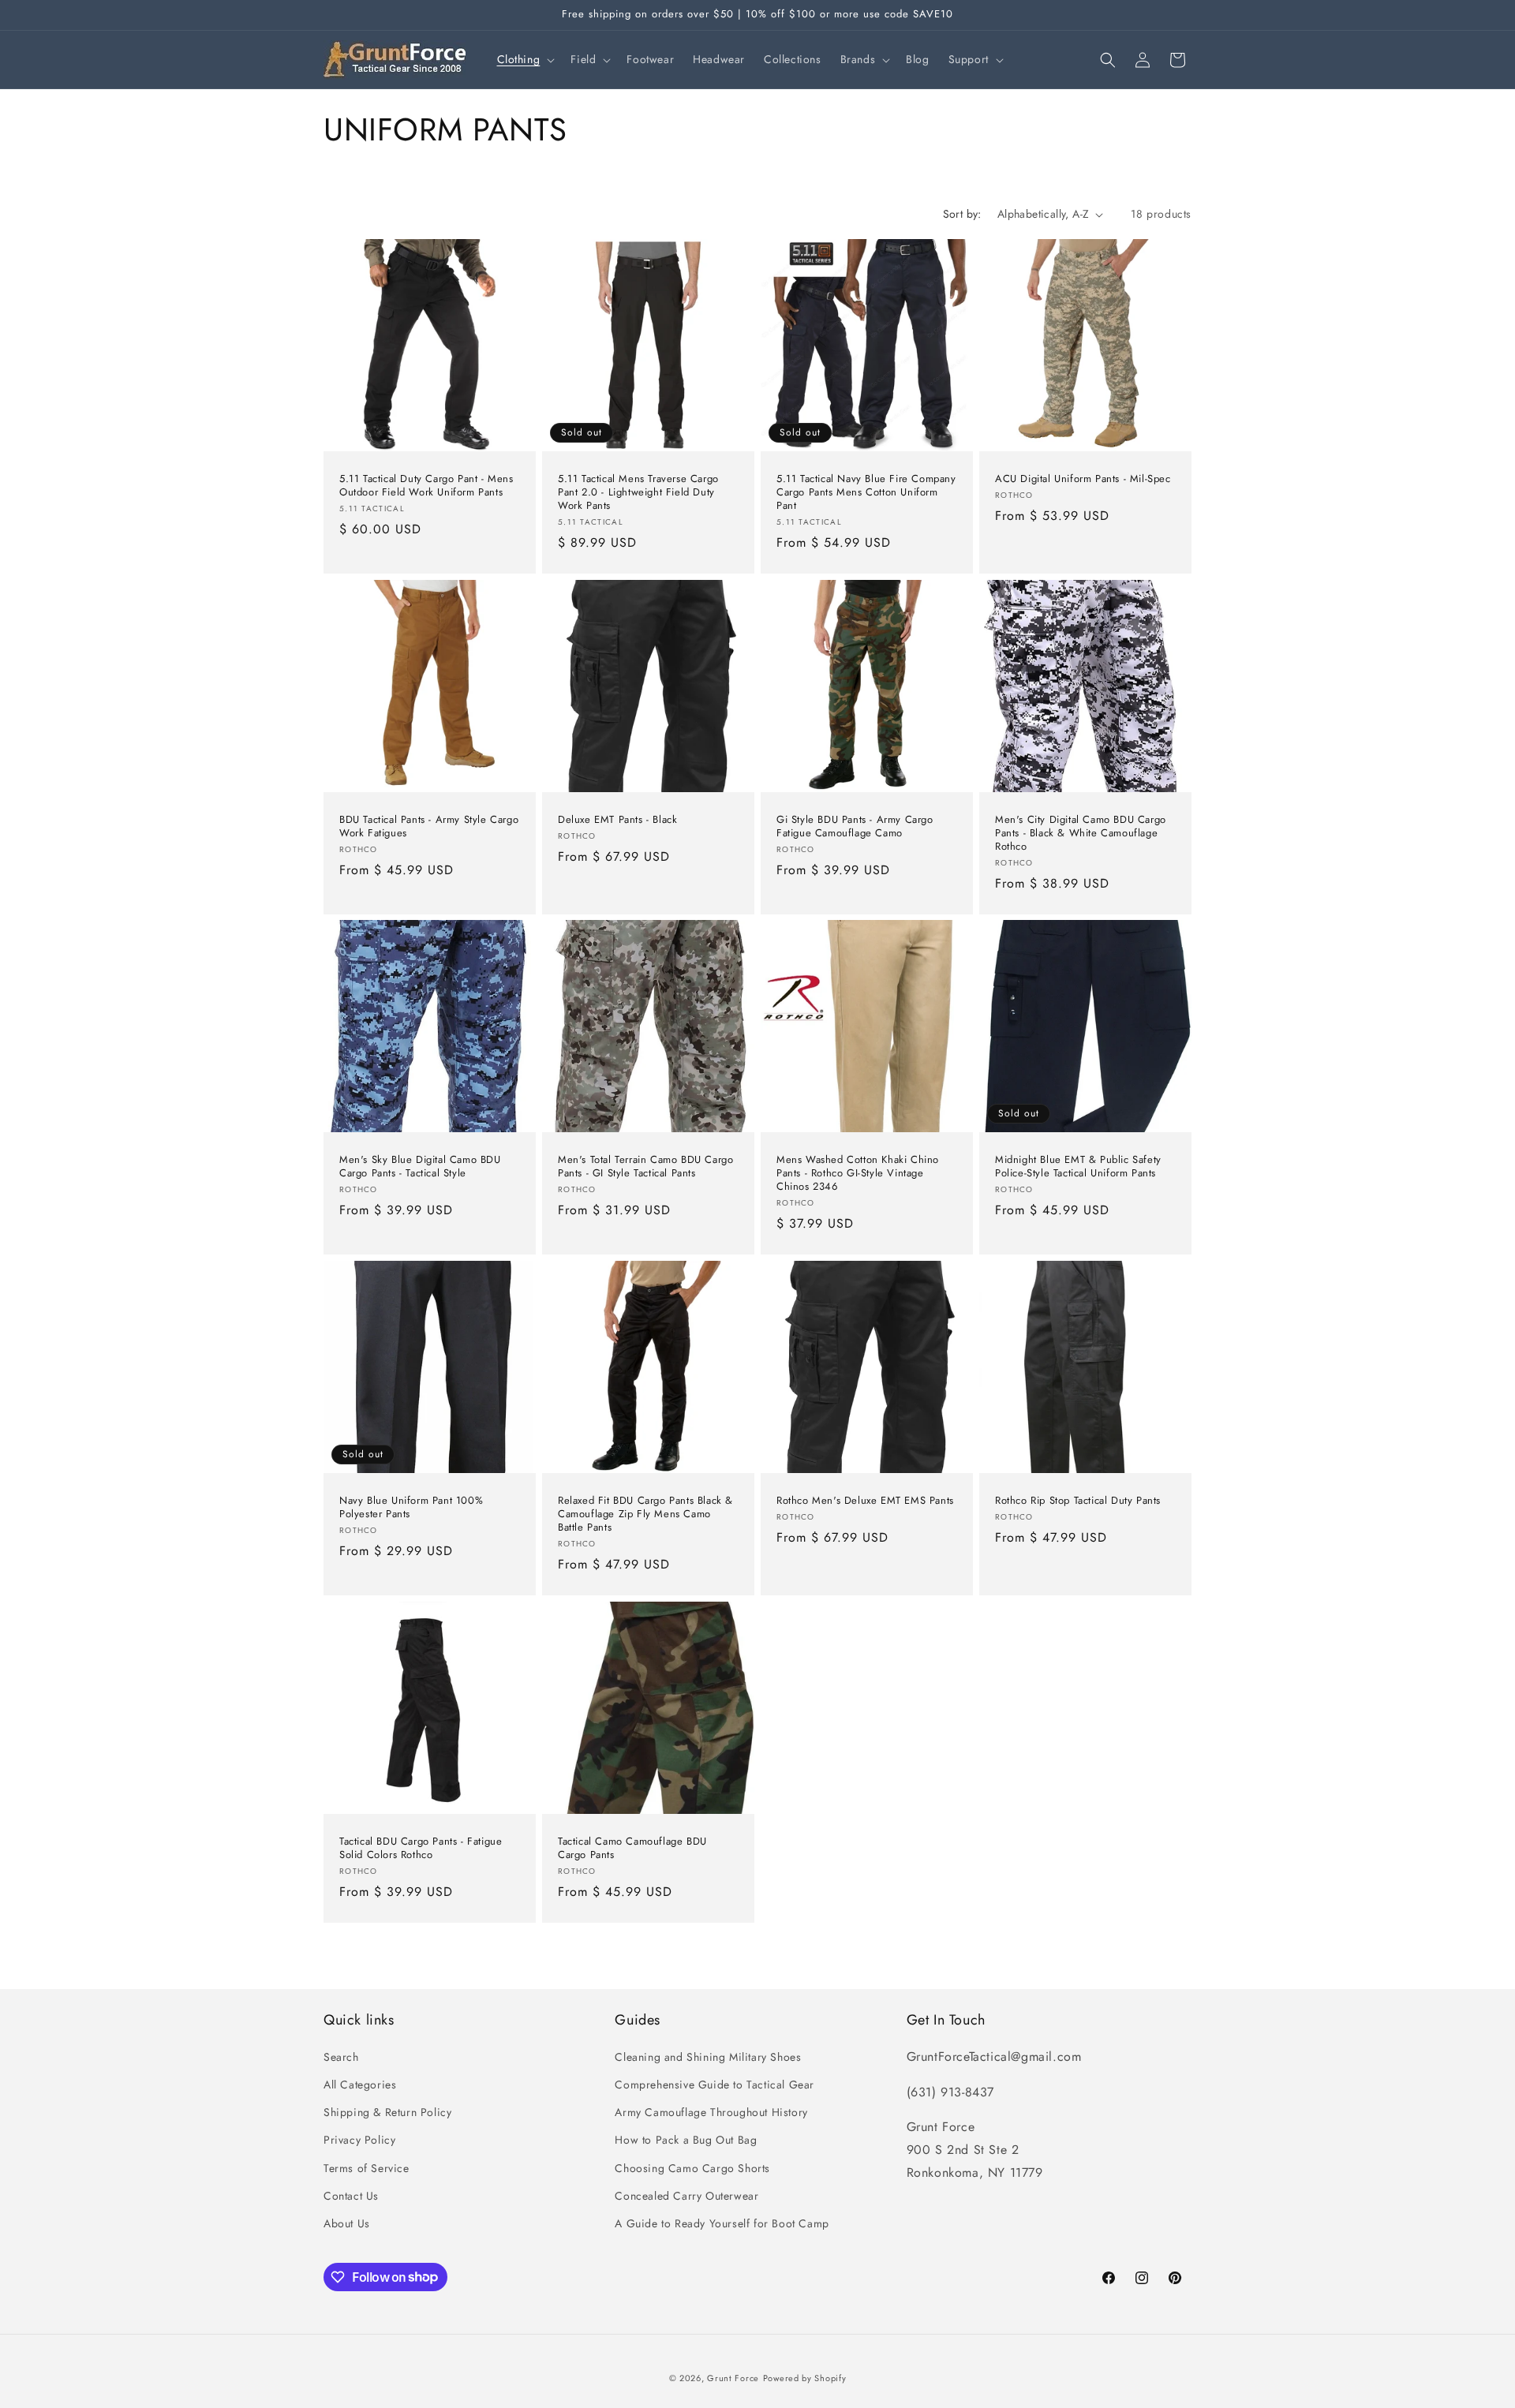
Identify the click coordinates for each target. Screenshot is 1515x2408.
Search (341, 2056)
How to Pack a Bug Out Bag (686, 2140)
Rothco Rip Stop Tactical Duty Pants (1078, 1501)
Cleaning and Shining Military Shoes (708, 2056)
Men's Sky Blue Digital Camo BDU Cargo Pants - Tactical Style (420, 1167)
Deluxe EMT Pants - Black (617, 820)
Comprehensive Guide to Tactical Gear (714, 2084)
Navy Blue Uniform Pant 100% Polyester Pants (411, 1508)
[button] (525, 59)
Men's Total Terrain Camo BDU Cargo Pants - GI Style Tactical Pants (645, 1167)
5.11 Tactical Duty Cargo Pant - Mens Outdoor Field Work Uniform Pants (426, 486)
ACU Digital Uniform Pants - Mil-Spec (1083, 479)
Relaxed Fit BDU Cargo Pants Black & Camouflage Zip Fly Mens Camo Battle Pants (645, 1514)
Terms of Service (367, 2167)
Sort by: (962, 214)
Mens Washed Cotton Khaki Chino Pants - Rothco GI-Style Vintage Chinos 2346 (858, 1174)
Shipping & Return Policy (387, 2112)
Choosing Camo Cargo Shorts (692, 2167)
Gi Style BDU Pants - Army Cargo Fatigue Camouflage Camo (855, 827)
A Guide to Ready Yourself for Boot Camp (722, 2223)
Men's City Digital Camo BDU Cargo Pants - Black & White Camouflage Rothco (1081, 834)
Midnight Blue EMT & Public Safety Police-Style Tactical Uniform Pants (1078, 1167)
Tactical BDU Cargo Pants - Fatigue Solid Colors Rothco (421, 1849)
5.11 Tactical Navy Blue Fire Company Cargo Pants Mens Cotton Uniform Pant (866, 493)
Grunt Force (733, 2378)
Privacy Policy (359, 2140)
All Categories (360, 2084)
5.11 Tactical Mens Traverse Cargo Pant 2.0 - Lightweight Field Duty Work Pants (638, 493)
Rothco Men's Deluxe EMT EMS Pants (865, 1501)
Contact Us (351, 2195)
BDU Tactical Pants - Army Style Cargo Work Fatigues (429, 827)
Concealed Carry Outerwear (686, 2195)
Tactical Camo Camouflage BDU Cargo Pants (632, 1849)
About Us (347, 2223)
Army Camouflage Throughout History (711, 2112)
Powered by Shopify (805, 2378)
